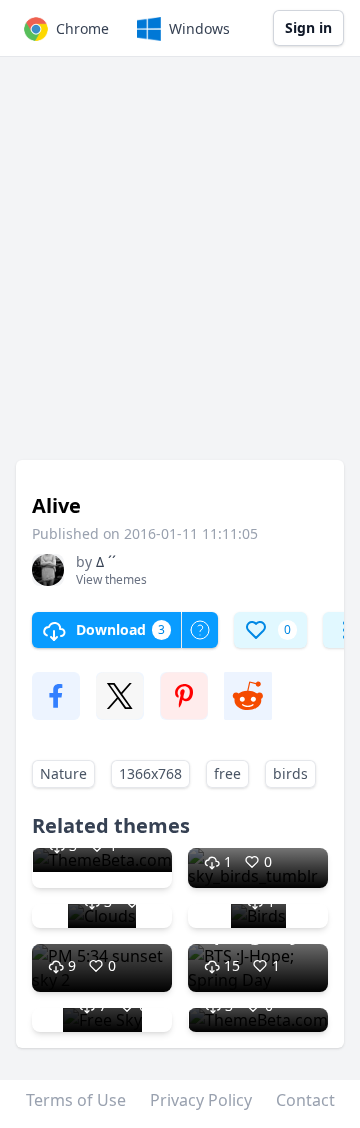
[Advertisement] (180, 268)
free (227, 773)
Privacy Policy (201, 1100)
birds (290, 773)
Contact (305, 1100)
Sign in (308, 27)
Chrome (82, 28)
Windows (199, 28)
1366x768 (150, 773)
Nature (63, 773)
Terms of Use (76, 1100)
